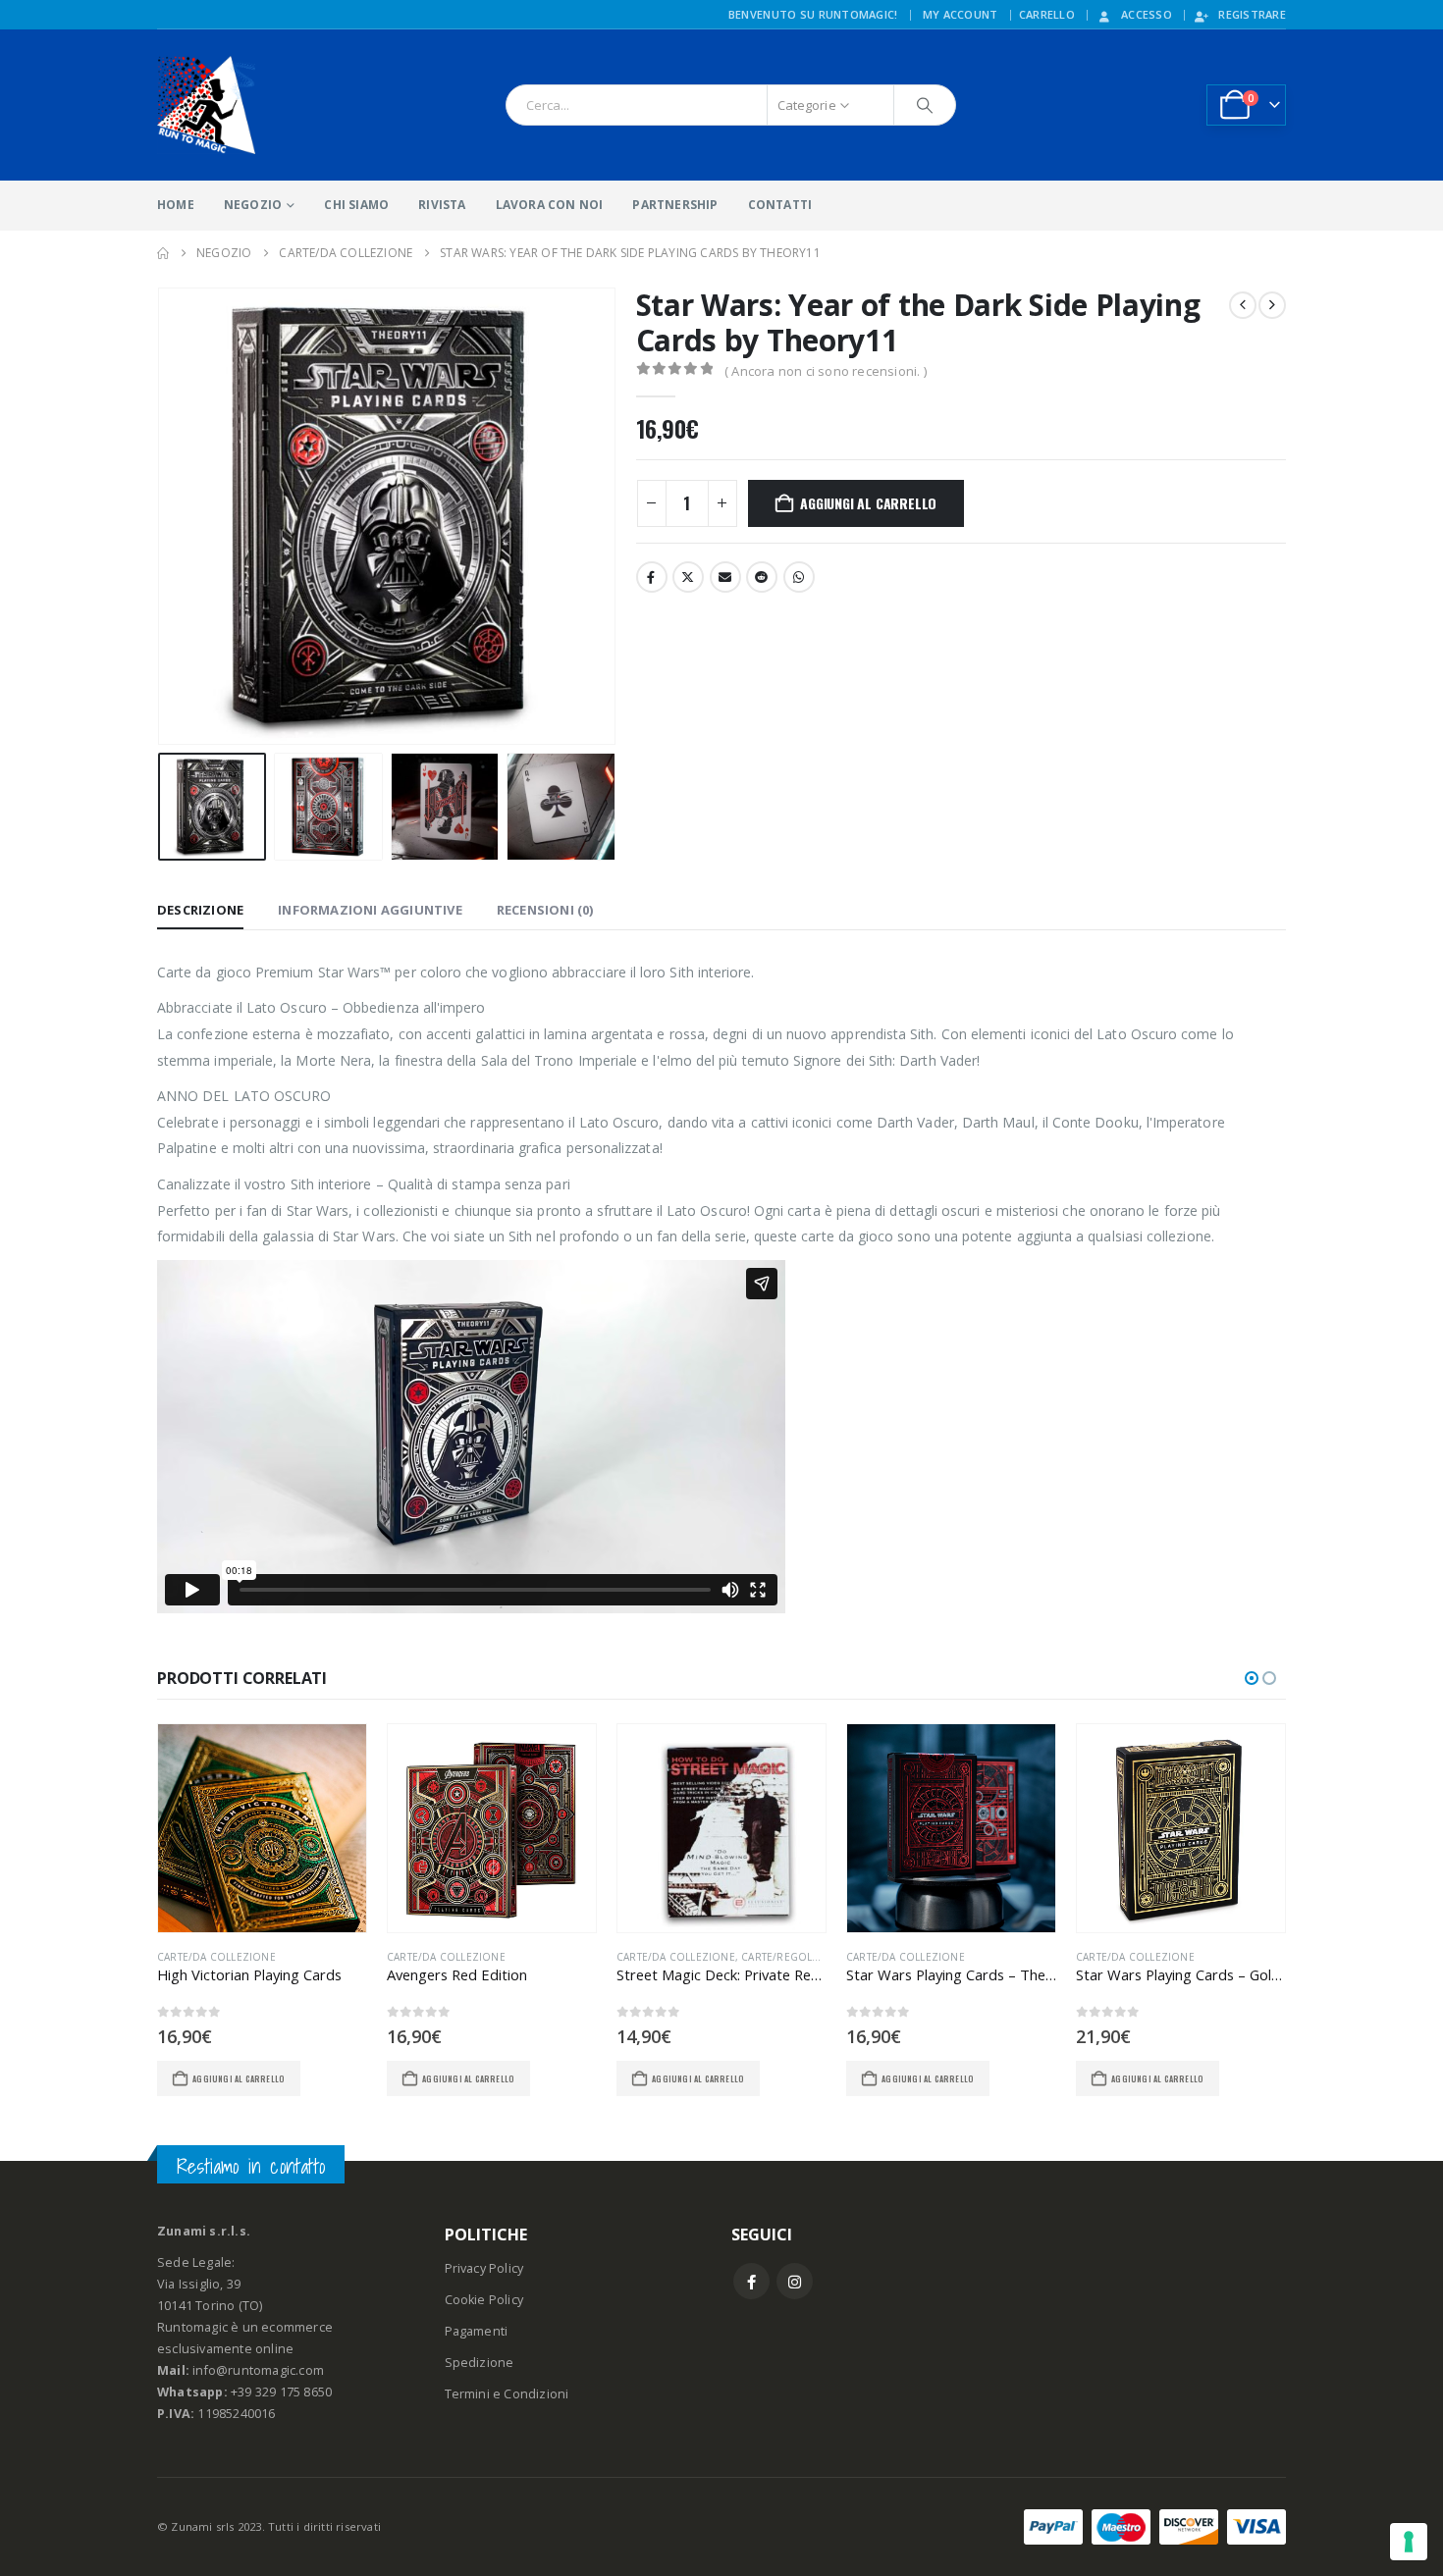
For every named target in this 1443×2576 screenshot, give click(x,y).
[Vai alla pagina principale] (163, 253)
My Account (961, 14)
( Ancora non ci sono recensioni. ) (826, 371)
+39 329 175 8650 (281, 2392)
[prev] (1243, 305)
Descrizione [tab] (200, 910)
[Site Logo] (206, 105)
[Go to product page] (262, 1828)
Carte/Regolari (785, 1957)
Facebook (652, 577)
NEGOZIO (253, 205)
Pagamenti (477, 2331)
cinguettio (688, 577)
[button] (162, 516)
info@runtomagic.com (258, 2370)
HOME (176, 205)
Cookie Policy (484, 2300)
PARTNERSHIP (675, 205)
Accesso (1147, 14)
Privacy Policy (484, 2268)
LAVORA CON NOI (550, 205)
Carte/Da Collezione (216, 1957)
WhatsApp (799, 577)
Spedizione (480, 2363)
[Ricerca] (925, 105)
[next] (1272, 305)
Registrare (1252, 14)
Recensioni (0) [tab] (545, 910)
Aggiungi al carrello (868, 503)
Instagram (795, 2281)
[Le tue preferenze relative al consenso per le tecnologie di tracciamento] (1409, 2542)
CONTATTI (780, 205)
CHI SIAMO (356, 205)
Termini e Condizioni (507, 2394)
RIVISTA (442, 205)
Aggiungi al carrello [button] (239, 2078)
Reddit (762, 577)
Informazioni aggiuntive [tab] (370, 910)
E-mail (725, 577)
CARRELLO (1047, 14)
